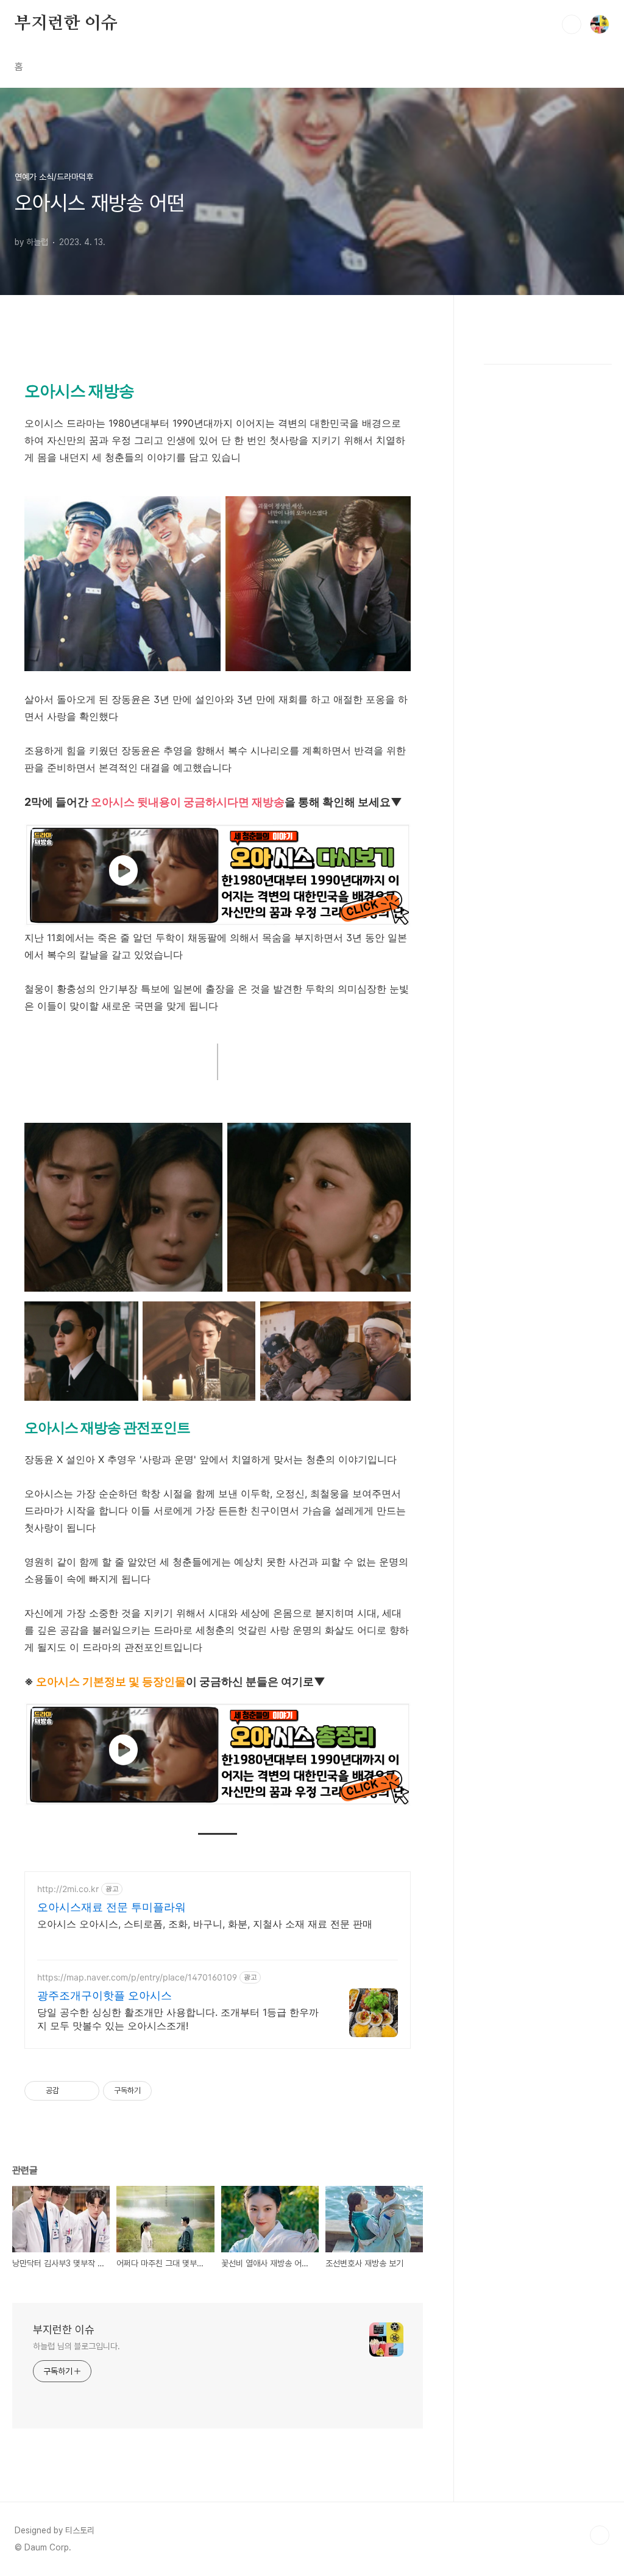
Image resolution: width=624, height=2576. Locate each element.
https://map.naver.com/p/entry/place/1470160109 (137, 1977)
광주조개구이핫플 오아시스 (105, 1995)
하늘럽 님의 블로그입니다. (76, 2346)
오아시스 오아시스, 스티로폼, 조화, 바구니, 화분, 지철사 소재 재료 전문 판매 (205, 1924)
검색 (572, 24)
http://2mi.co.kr (68, 1889)
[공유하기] (70, 2091)
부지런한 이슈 (66, 24)
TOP (600, 2535)
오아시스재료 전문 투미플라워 (112, 1907)
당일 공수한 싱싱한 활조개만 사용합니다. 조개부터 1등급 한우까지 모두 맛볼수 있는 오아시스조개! (178, 2019)
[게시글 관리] (86, 2091)
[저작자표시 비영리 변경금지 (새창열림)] (168, 2091)
